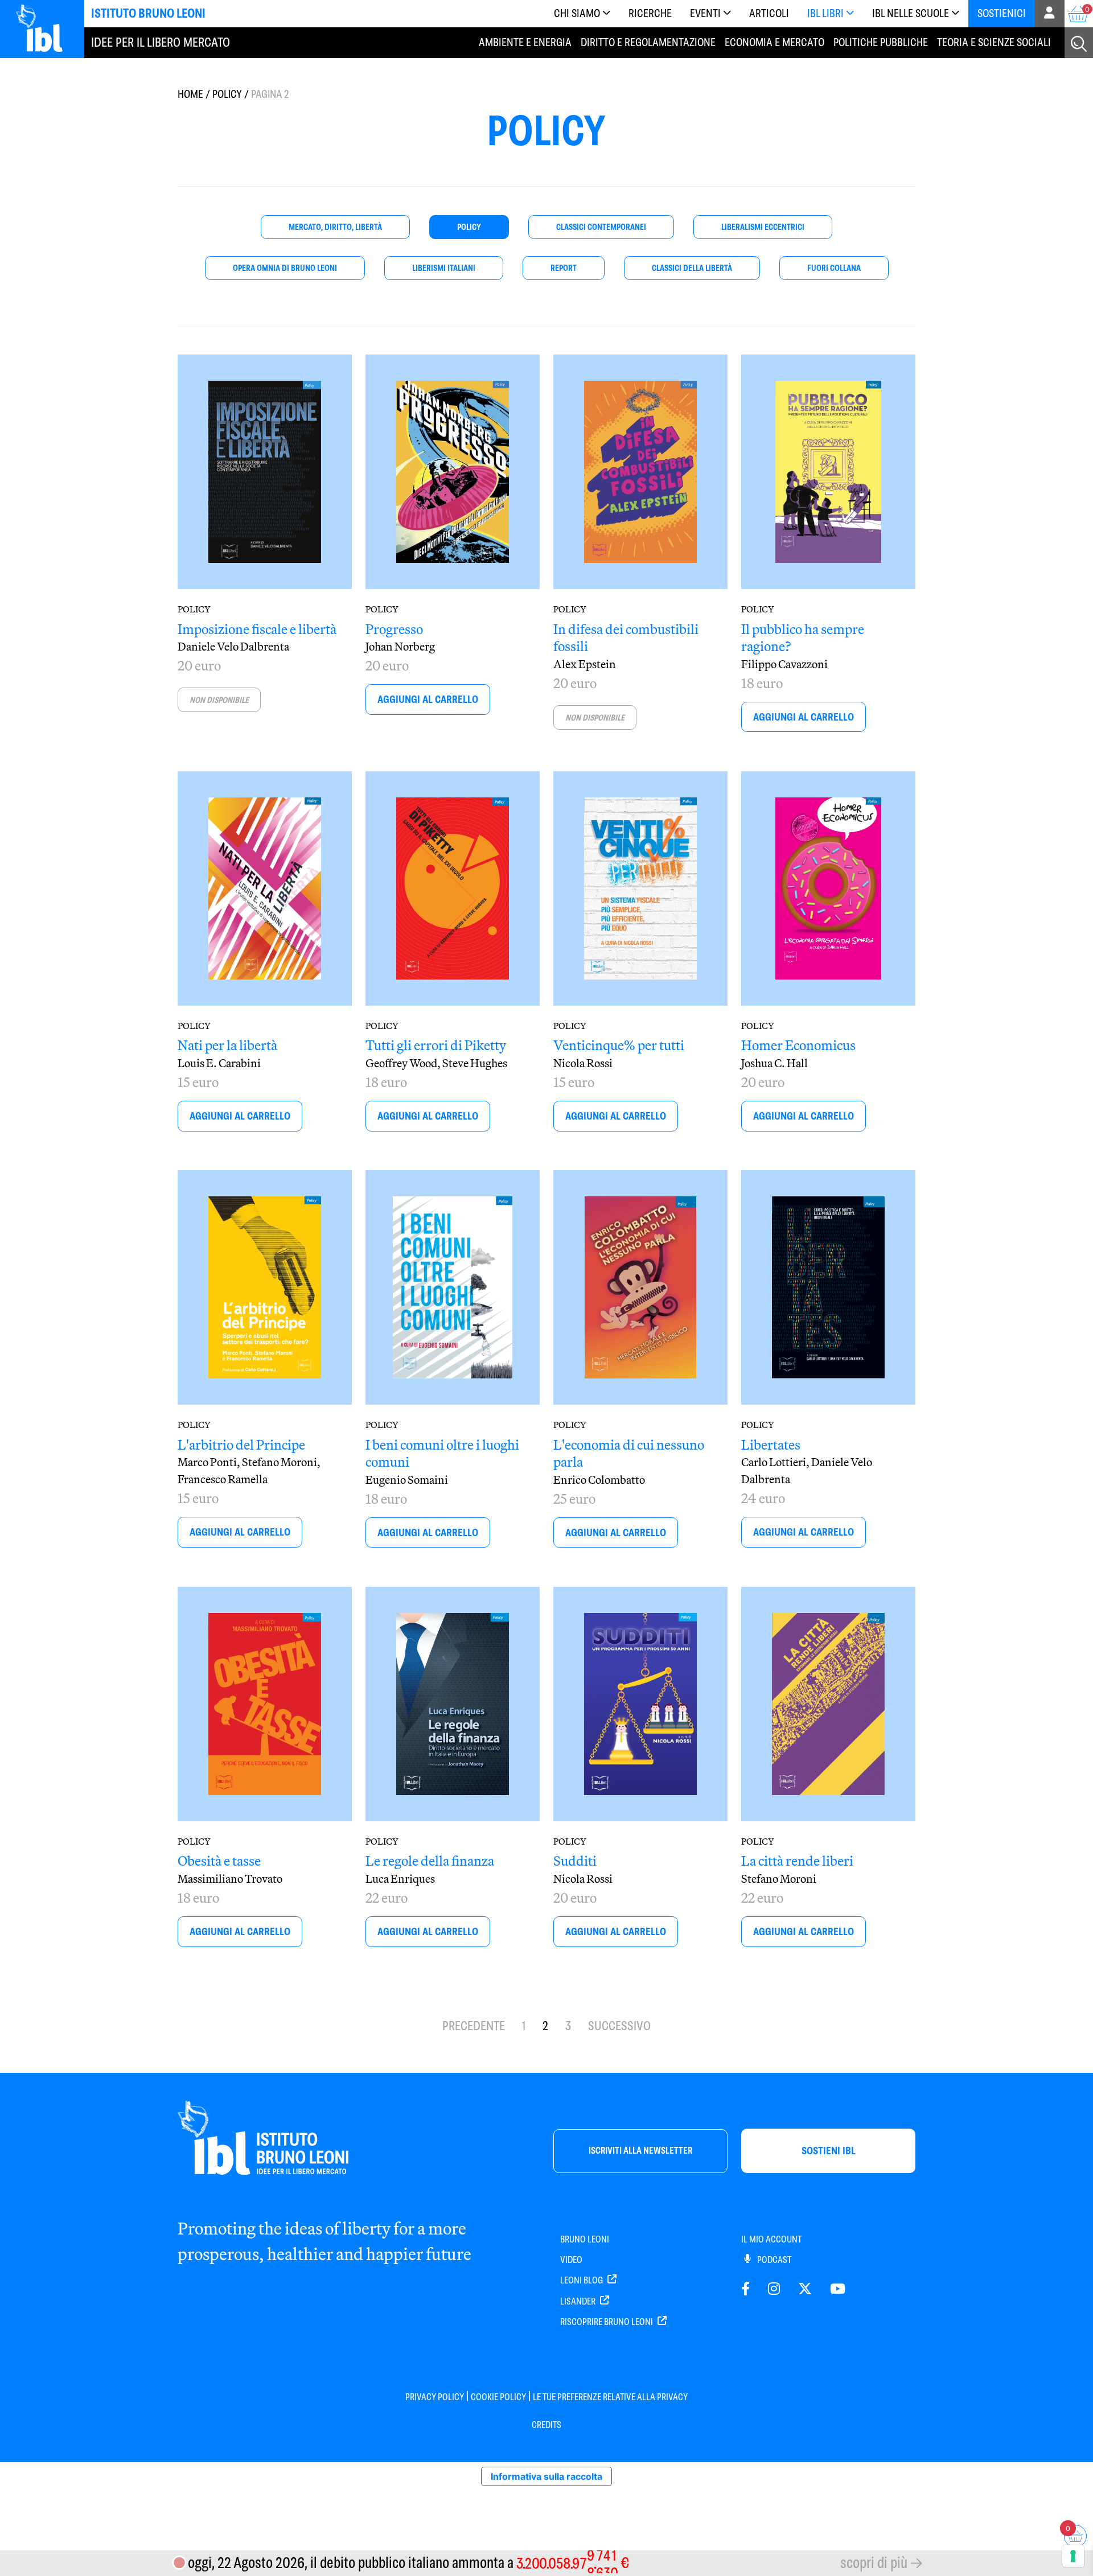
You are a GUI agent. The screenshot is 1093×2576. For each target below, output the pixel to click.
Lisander (579, 2301)
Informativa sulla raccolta (546, 2476)
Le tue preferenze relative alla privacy (610, 2397)
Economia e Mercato (774, 42)
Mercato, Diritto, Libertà (335, 227)
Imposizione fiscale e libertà (257, 629)
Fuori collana (834, 268)
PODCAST (773, 2260)
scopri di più (874, 2563)
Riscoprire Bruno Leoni (607, 2322)
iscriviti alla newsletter (640, 2151)
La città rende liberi (797, 1861)
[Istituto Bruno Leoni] (46, 27)
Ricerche (650, 13)
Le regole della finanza (430, 1861)
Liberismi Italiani (444, 268)
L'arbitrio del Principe (241, 1445)
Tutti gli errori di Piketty (436, 1045)
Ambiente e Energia (525, 42)
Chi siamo (577, 13)
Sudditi (575, 1861)
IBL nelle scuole (911, 13)
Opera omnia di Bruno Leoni (285, 268)
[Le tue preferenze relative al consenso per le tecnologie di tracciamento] (1073, 2556)
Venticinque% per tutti (619, 1045)
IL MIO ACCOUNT (771, 2239)
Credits (546, 2425)
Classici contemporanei (601, 227)
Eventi (705, 13)
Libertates (771, 1445)
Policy (227, 94)
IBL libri (825, 13)
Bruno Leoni (585, 2239)
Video (571, 2260)
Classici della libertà (692, 268)
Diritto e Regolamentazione (648, 42)
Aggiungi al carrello (428, 699)
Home (190, 94)
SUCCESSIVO (619, 2026)
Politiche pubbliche (881, 42)
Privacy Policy (435, 2397)
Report (564, 268)
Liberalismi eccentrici (763, 227)
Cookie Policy (498, 2397)
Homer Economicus (798, 1045)
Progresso (394, 629)
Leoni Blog (582, 2280)
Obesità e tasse (219, 1861)
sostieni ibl (829, 2151)
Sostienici (1002, 13)
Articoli (769, 13)
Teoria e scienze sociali (994, 42)
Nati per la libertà (227, 1045)
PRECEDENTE (474, 2026)
